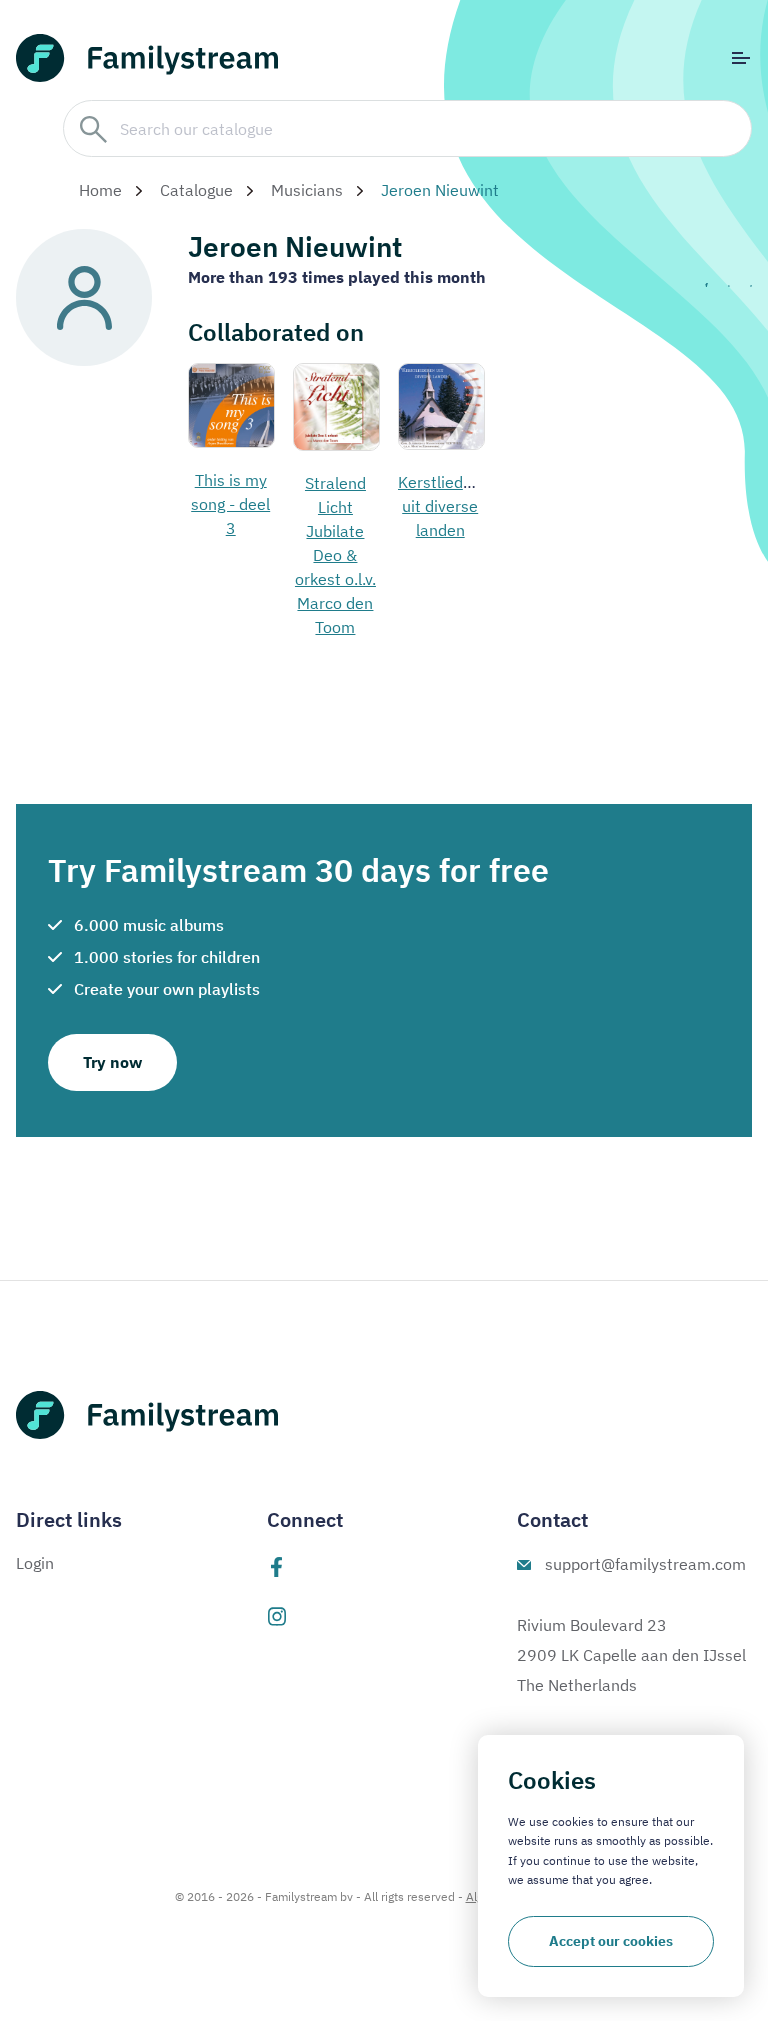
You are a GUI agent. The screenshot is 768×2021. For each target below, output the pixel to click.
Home (100, 190)
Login (35, 1563)
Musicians (307, 190)
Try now (112, 1062)
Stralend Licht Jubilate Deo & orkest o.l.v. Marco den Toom (335, 555)
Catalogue (196, 190)
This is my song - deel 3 (230, 504)
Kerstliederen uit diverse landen (447, 506)
